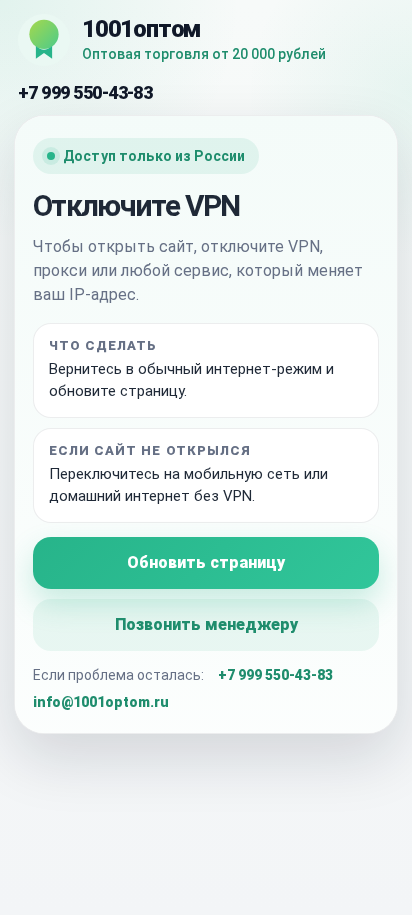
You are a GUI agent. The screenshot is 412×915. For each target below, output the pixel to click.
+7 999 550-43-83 (85, 92)
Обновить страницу (206, 562)
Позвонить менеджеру (206, 624)
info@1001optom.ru (101, 702)
